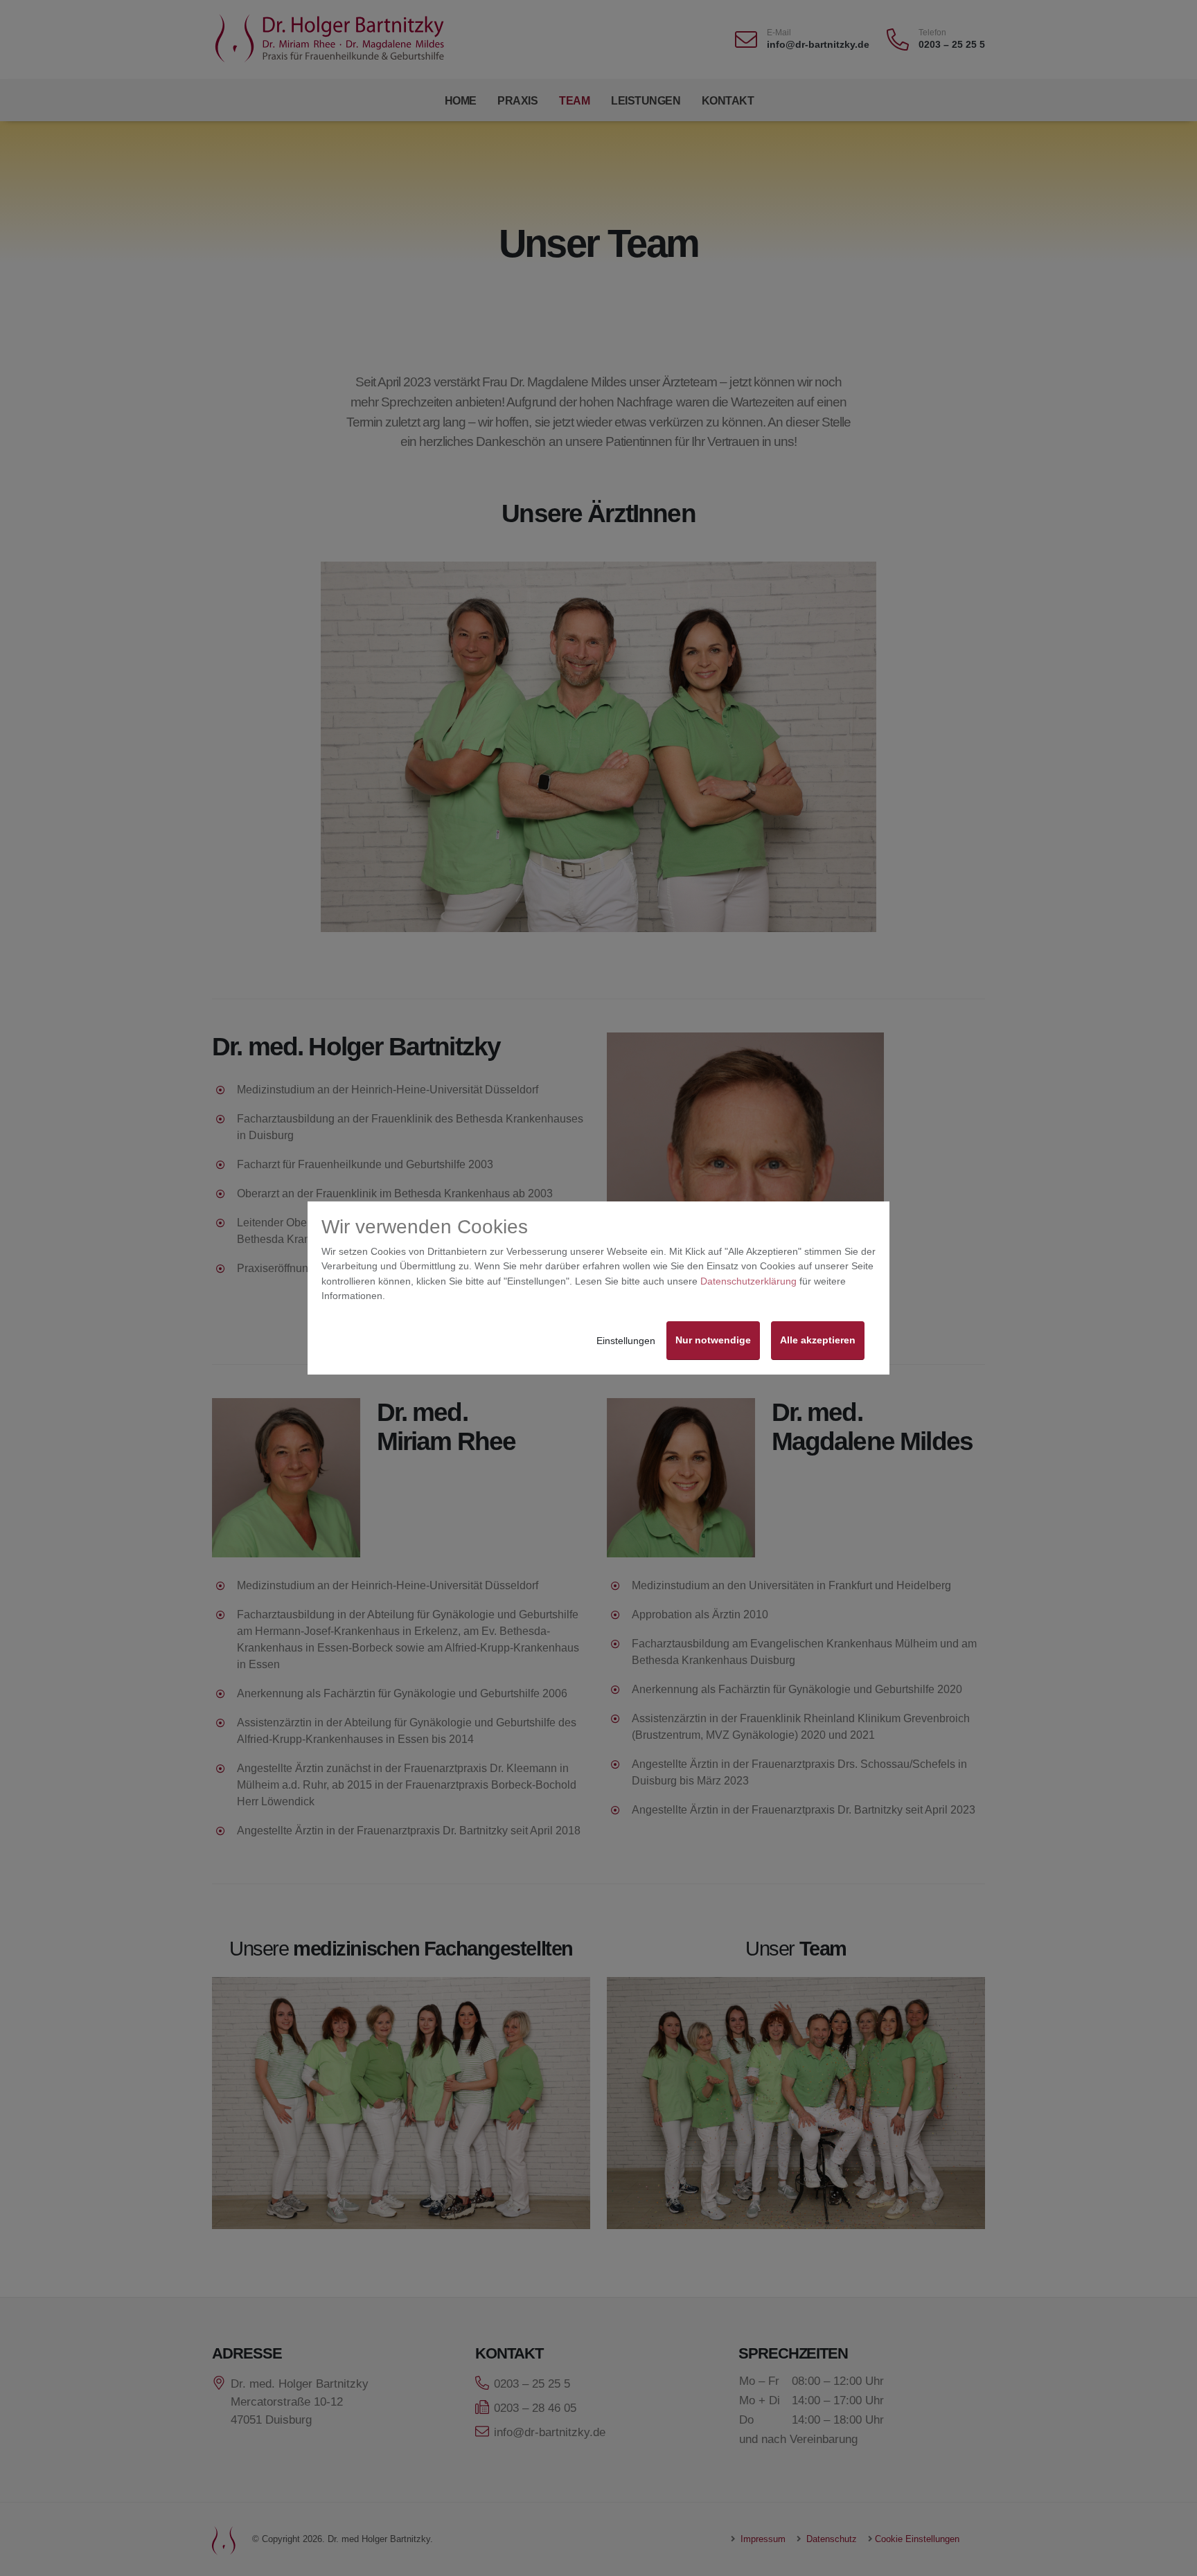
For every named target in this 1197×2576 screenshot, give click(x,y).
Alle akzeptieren (818, 1340)
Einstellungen (626, 1341)
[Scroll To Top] (1173, 2560)
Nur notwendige (713, 1340)
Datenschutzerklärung (748, 1281)
